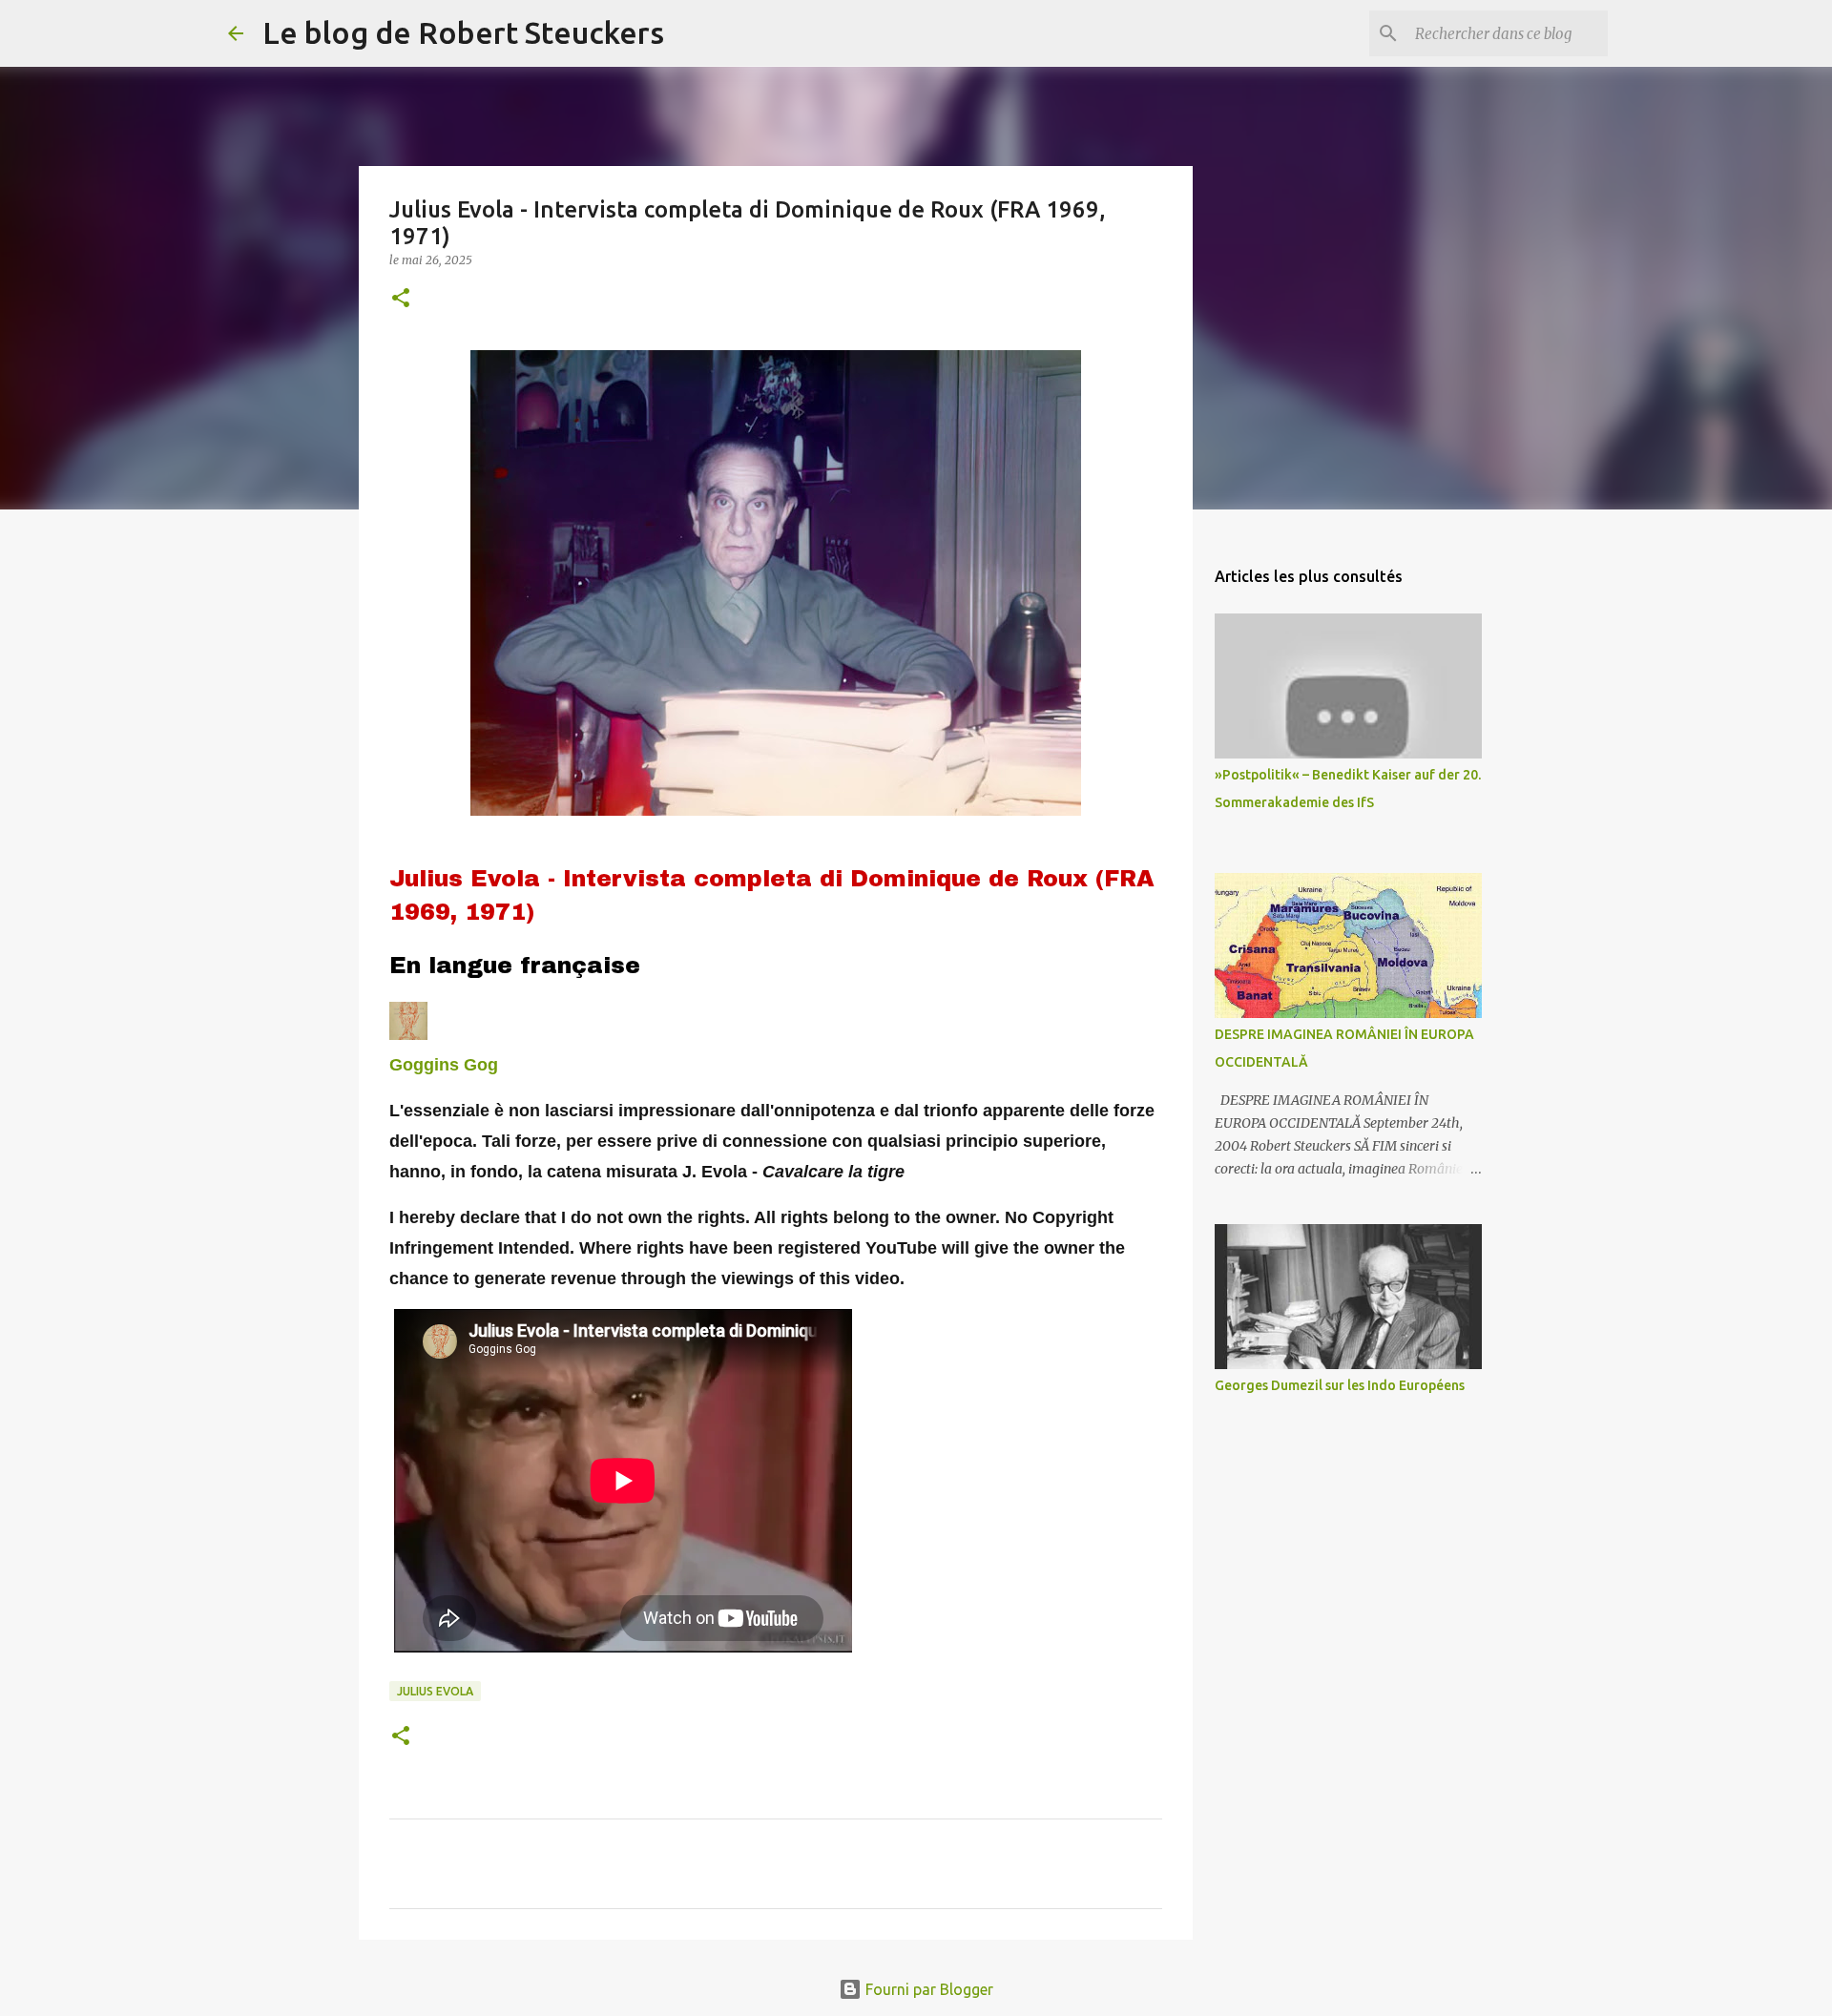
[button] (401, 299)
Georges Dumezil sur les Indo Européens (1340, 1385)
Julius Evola (435, 1691)
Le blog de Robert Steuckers (463, 32)
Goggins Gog (444, 1065)
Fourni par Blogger (927, 1989)
